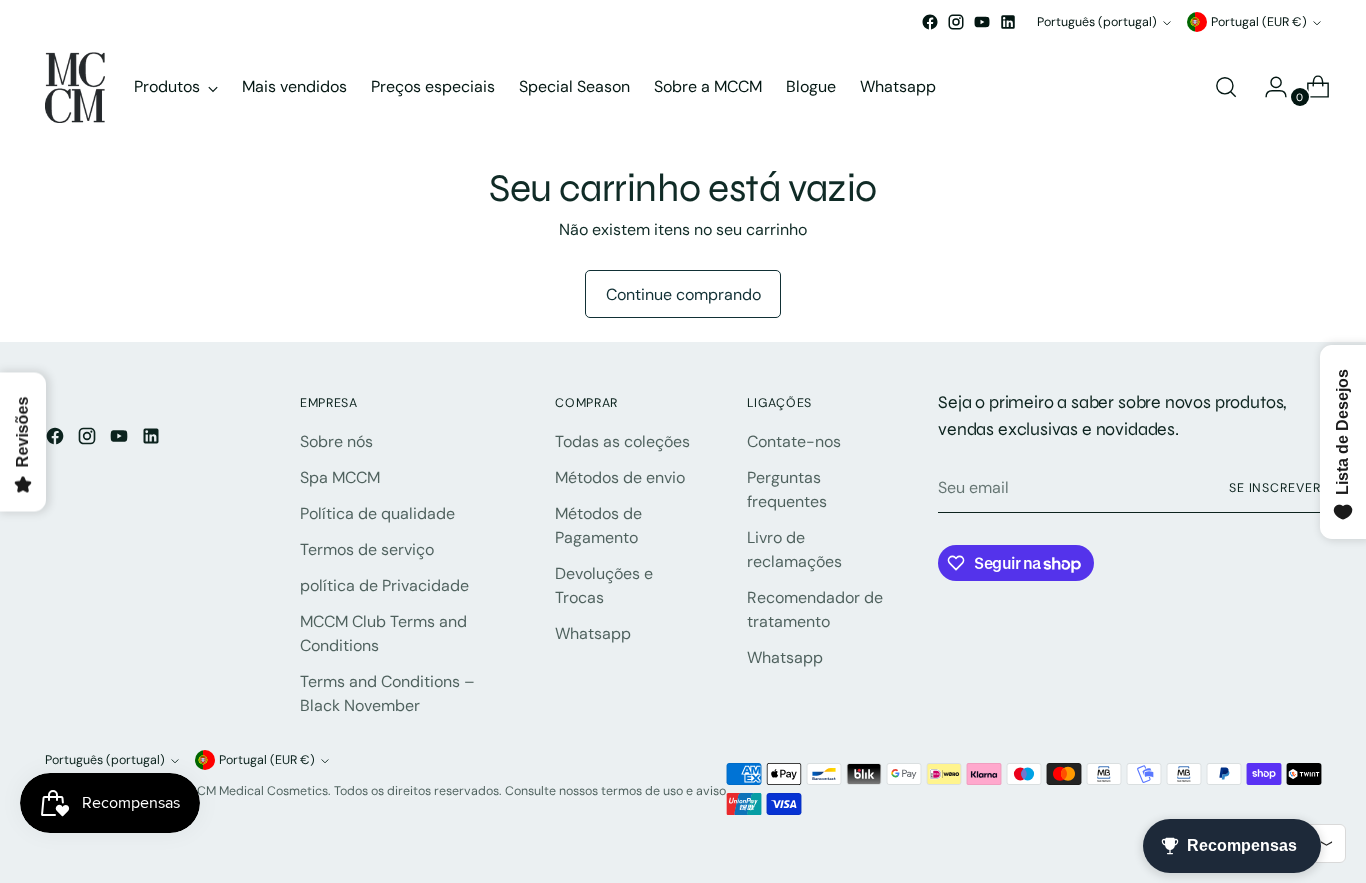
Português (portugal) (1097, 22)
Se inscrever (1275, 488)
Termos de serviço (367, 549)
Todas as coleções (622, 441)
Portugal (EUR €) (1259, 22)
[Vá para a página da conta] (1268, 87)
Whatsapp (593, 633)
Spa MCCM (340, 477)
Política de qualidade (377, 513)
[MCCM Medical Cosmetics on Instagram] (956, 22)
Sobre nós (336, 441)
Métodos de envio (620, 477)
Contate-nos (794, 441)
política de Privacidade (384, 585)
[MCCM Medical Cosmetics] (75, 87)
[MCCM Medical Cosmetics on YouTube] (982, 22)
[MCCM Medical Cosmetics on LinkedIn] (1008, 22)
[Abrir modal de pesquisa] (1226, 87)
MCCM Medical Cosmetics (253, 791)
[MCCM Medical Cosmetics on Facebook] (930, 22)
